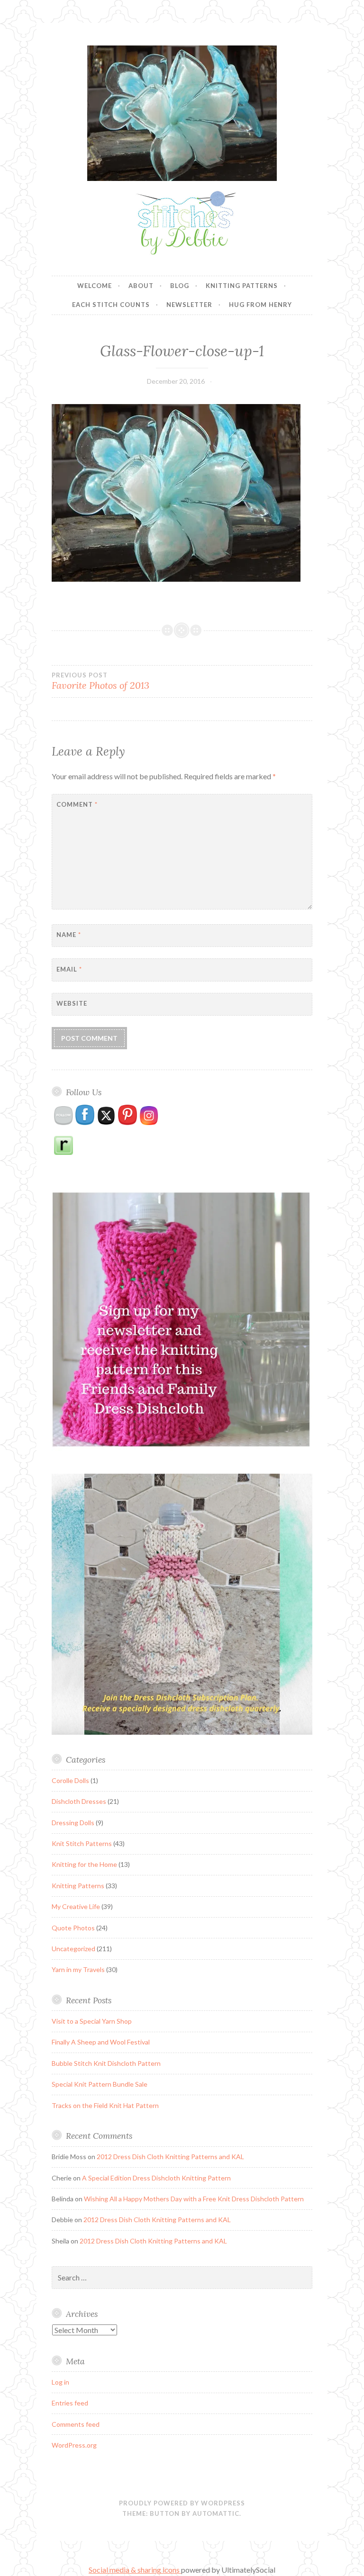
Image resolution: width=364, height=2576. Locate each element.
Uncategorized (73, 1949)
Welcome (95, 286)
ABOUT (141, 286)
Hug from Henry (260, 305)
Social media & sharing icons (135, 2570)
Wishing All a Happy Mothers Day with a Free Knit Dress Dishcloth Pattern (194, 2199)
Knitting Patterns (242, 286)
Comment (77, 804)
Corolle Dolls (70, 1780)
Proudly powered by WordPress (182, 2503)
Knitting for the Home (84, 1864)
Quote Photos (73, 1928)
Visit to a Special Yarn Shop (92, 2021)
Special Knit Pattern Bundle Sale (100, 2084)
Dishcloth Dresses (79, 1801)
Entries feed (70, 2403)
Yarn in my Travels (78, 1969)
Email (69, 969)
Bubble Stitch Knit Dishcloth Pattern (106, 2063)
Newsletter (189, 305)
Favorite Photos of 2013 (100, 681)
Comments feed (76, 2424)
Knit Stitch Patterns (82, 1843)
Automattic (216, 2513)
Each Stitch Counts (111, 305)
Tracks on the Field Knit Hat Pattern (105, 2105)
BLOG (180, 286)
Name (69, 935)
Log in (60, 2382)
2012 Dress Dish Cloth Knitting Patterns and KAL (170, 2157)
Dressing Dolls (73, 1823)
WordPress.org (74, 2445)
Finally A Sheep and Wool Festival (101, 2042)
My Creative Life (76, 1906)
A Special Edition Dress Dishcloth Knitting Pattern (156, 2178)
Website (72, 1003)
